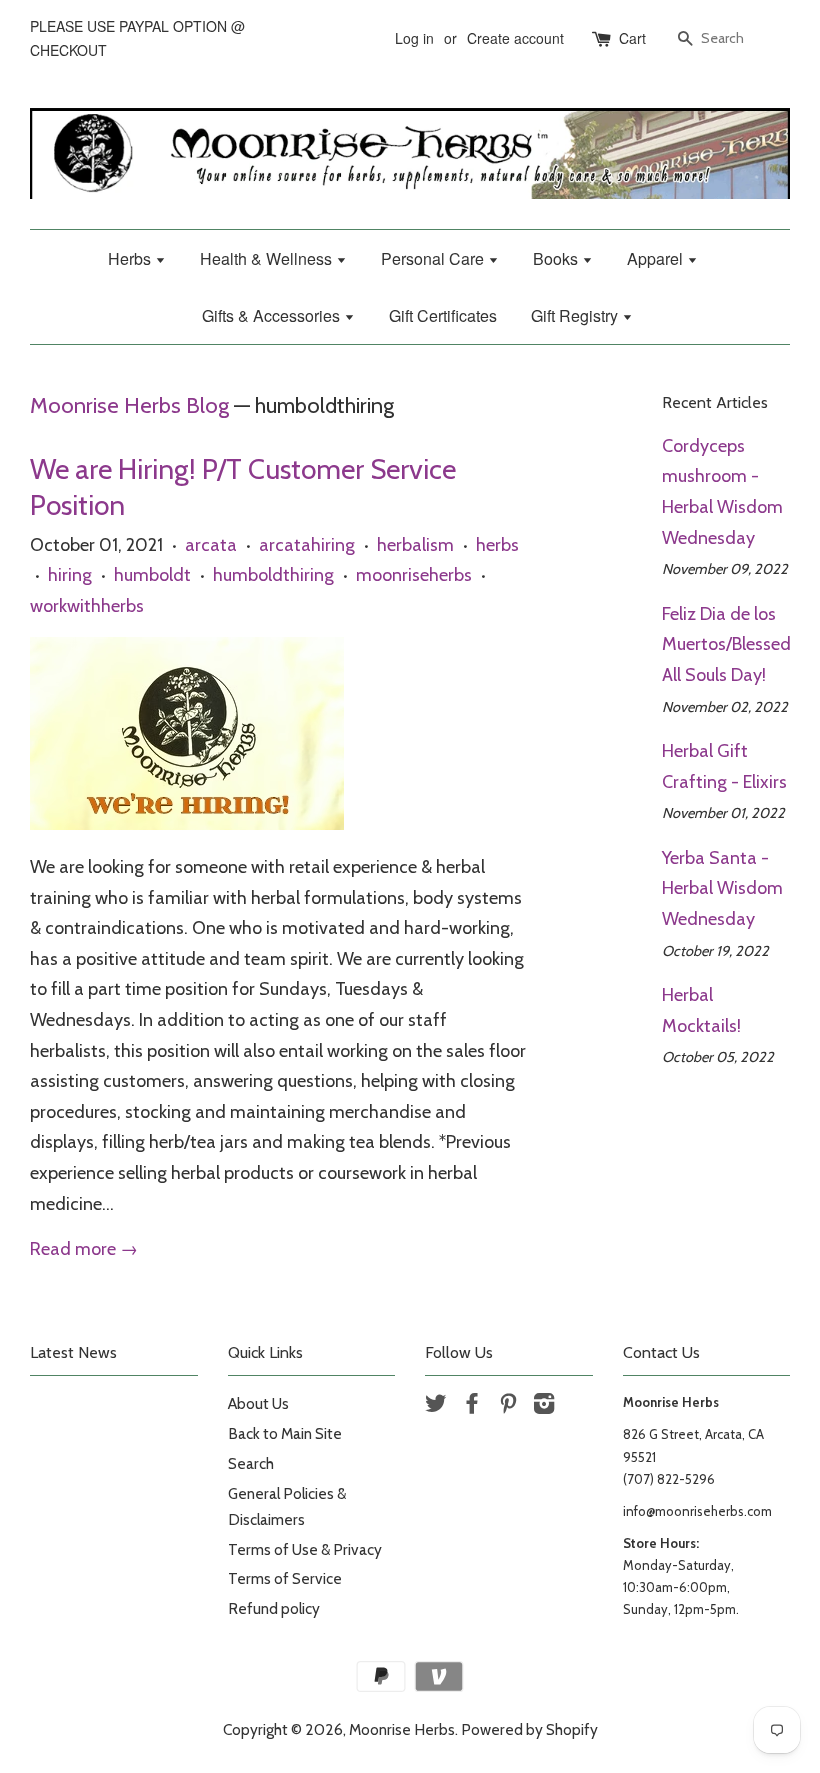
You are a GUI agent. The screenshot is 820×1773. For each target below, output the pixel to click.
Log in (414, 38)
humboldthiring (273, 575)
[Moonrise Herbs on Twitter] (436, 1406)
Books (557, 258)
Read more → (84, 1249)
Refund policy (274, 1608)
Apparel (657, 258)
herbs (497, 545)
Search (251, 1463)
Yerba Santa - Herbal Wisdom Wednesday (722, 888)
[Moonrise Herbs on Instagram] (544, 1406)
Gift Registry (576, 315)
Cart (632, 38)
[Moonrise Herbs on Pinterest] (508, 1406)
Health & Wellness (268, 258)
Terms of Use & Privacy (305, 1549)
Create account (515, 38)
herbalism (415, 545)
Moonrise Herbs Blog (129, 405)
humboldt (152, 575)
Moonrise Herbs (402, 1729)
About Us (258, 1403)
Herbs (131, 258)
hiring (70, 575)
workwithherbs (87, 606)
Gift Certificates (443, 315)
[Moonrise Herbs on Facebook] (472, 1406)
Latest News (73, 1352)
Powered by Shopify (529, 1729)
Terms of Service (285, 1578)
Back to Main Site (285, 1433)
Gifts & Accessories (273, 315)
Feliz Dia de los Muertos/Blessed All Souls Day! (726, 644)
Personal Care (434, 258)
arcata (211, 545)
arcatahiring (307, 545)
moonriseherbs (414, 575)
